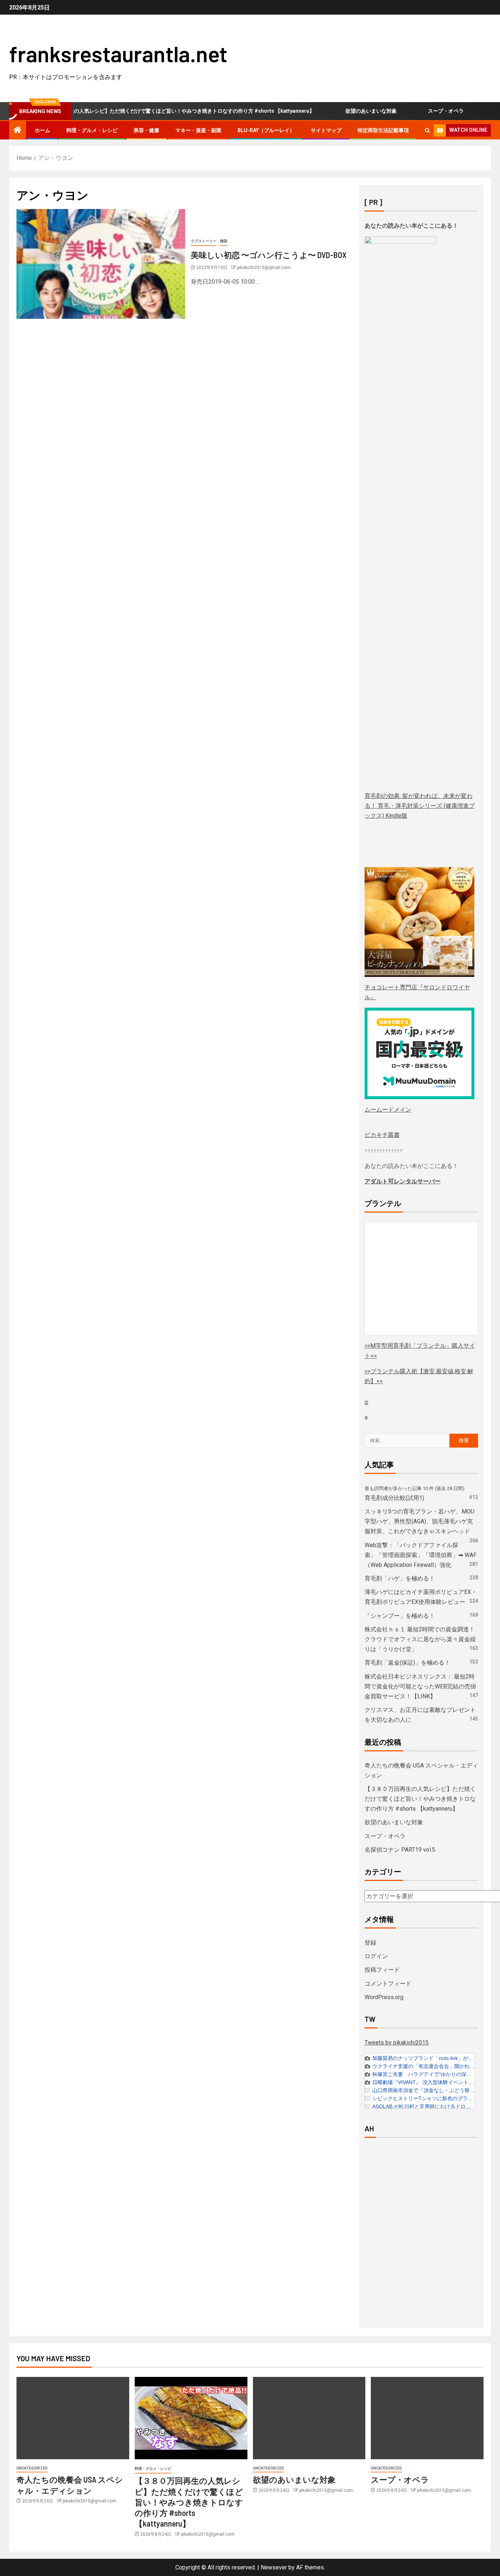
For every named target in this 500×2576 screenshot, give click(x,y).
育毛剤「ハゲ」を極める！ (400, 1578)
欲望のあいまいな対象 (339, 111)
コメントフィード (388, 1984)
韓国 (224, 241)
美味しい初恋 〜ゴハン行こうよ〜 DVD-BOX (269, 255)
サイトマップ (326, 130)
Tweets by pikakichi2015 (397, 2043)
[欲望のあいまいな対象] (309, 2418)
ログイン (376, 1956)
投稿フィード (382, 1970)
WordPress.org (384, 1997)
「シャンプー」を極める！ (400, 1616)
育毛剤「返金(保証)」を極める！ (407, 1663)
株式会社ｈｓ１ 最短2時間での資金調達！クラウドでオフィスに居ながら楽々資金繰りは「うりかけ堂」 (420, 1639)
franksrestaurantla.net (118, 53)
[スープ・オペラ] (427, 2418)
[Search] (427, 130)
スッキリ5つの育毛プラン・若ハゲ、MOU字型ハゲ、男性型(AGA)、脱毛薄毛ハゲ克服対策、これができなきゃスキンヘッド (419, 1521)
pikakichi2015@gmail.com (264, 268)
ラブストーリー (204, 241)
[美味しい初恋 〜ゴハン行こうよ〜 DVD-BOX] (101, 264)
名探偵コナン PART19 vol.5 (400, 1850)
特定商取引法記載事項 (383, 130)
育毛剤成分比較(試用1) (394, 1498)
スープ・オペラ (414, 111)
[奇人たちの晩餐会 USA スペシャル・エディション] (73, 2418)
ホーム (42, 130)
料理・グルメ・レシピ (92, 130)
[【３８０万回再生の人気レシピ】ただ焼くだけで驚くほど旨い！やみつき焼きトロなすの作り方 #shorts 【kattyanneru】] (191, 2418)
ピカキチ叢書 (382, 1135)
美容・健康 (146, 130)
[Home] (18, 131)
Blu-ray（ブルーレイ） (266, 130)
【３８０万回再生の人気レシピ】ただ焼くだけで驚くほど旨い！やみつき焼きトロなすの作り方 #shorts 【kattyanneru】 (420, 1799)
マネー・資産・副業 (198, 130)
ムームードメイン (388, 1110)
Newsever (274, 2567)
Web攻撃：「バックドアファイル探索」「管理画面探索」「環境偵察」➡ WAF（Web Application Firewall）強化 (421, 1555)
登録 (370, 1943)
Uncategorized (32, 2468)
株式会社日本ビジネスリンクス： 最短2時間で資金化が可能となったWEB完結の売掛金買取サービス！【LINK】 (420, 1686)
